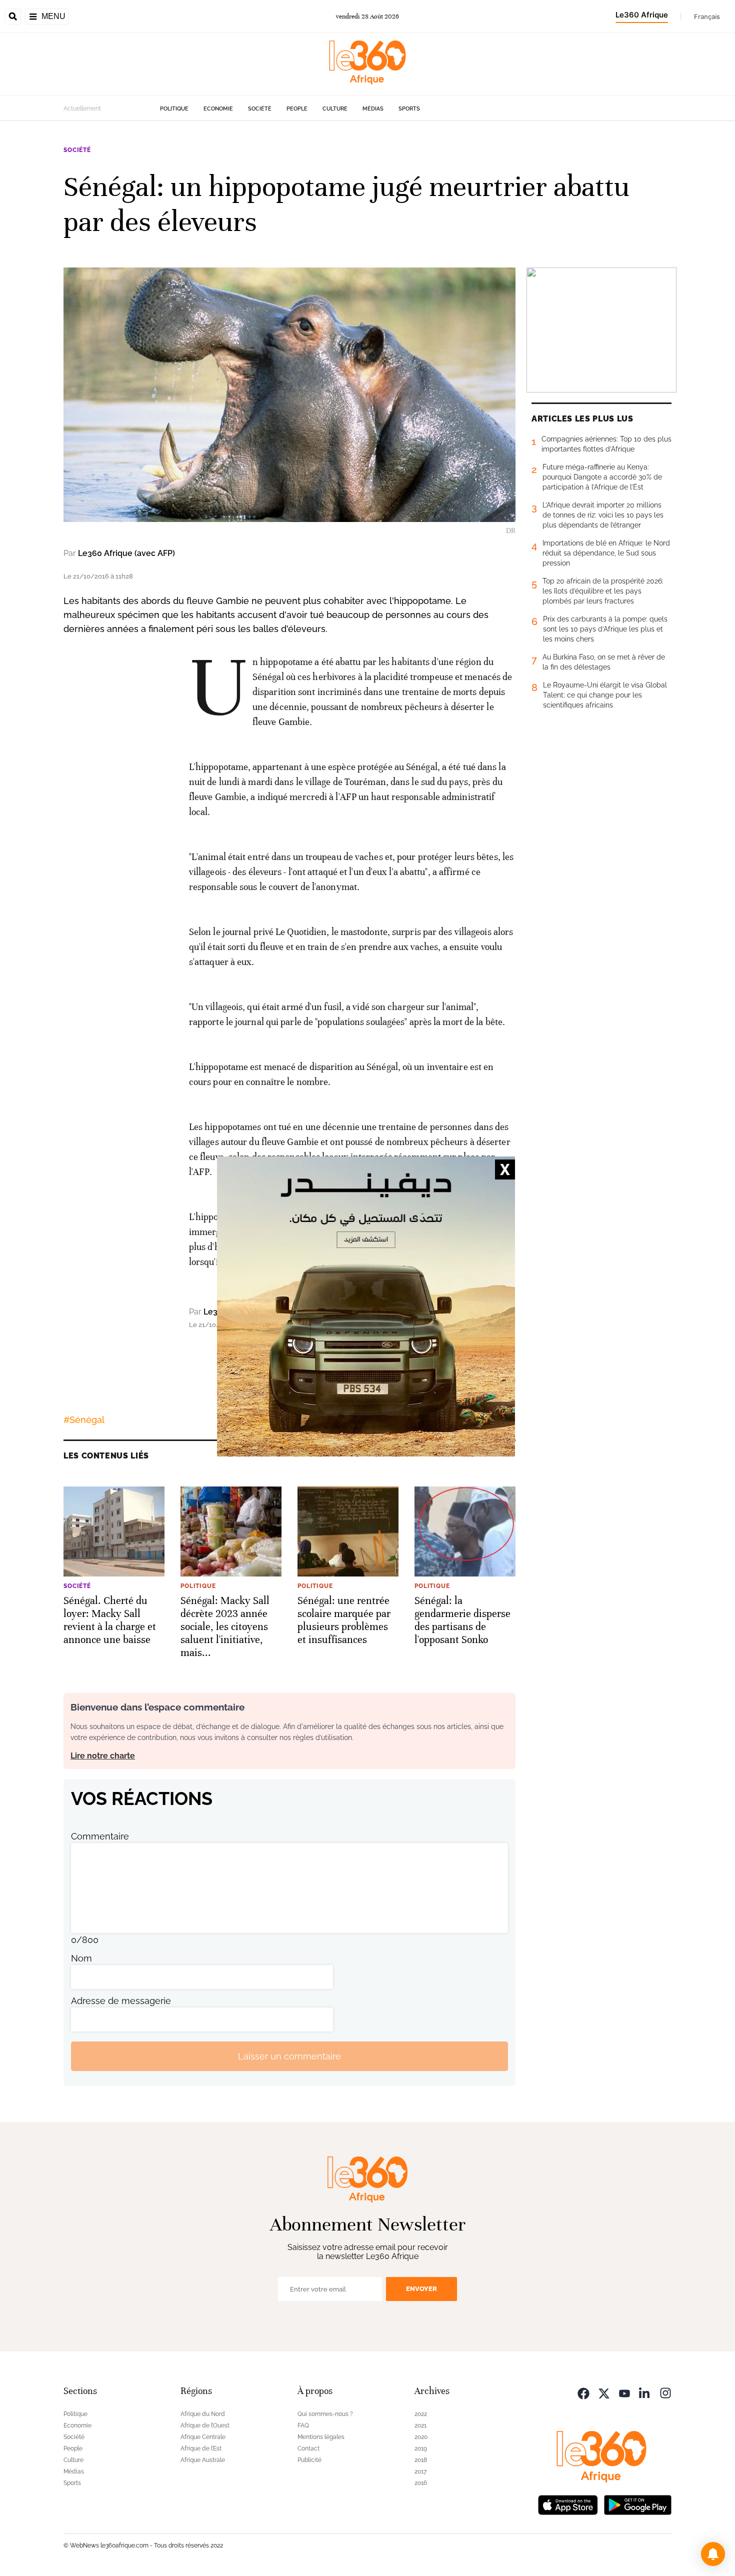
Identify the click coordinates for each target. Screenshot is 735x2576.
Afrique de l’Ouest (205, 2425)
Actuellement (82, 108)
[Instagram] (665, 2392)
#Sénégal (84, 1420)
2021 (420, 2425)
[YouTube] (624, 2392)
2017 (420, 2471)
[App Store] (568, 2504)
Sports (409, 109)
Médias (373, 109)
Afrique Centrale (203, 2437)
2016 (421, 2483)
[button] (713, 2554)
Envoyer (421, 2289)
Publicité (309, 2460)
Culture (335, 109)
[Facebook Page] (583, 2392)
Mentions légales (321, 2437)
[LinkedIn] (645, 2392)
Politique (174, 109)
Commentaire (100, 1836)
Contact (308, 2448)
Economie (218, 109)
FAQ (303, 2425)
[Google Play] (637, 2504)
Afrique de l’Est (201, 2448)
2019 (421, 2448)
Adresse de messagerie (121, 2001)
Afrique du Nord (203, 2414)
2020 (421, 2437)
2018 (421, 2460)
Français (707, 16)
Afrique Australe (203, 2460)
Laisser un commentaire (289, 2056)
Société (260, 109)
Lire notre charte (103, 1756)
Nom (81, 1958)
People (297, 109)
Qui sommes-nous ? (325, 2414)
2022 (421, 2414)
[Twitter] (604, 2392)
